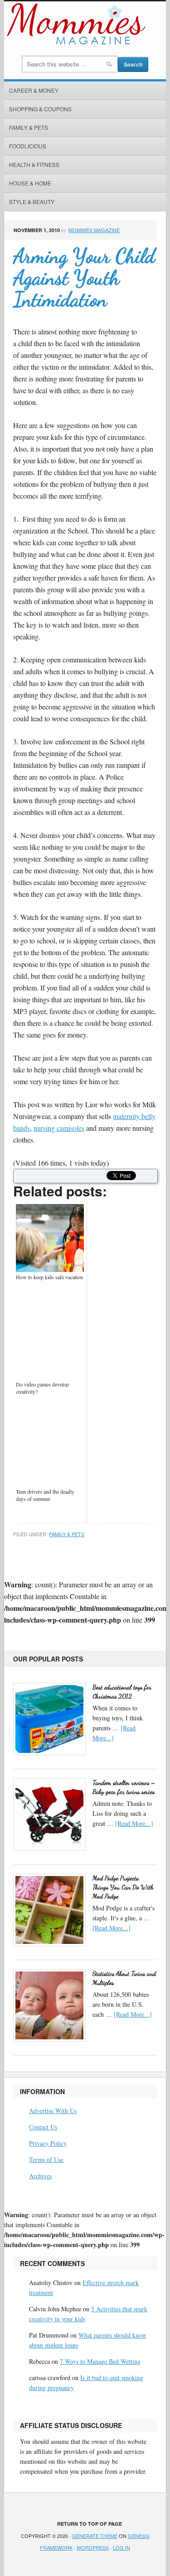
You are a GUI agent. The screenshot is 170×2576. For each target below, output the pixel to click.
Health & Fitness (34, 164)
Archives (40, 2176)
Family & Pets (29, 127)
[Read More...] (134, 1823)
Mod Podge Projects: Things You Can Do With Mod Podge (123, 1887)
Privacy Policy (48, 2143)
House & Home (30, 183)
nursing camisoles (59, 1128)
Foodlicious (28, 146)
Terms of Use (46, 2159)
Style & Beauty (32, 202)
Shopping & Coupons (40, 109)
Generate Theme (95, 2536)
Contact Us (43, 2127)
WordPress (93, 2547)
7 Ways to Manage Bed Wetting (100, 2361)
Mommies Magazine (94, 230)
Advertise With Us (53, 2111)
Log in (121, 2547)
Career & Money (34, 90)
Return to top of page (90, 2524)
